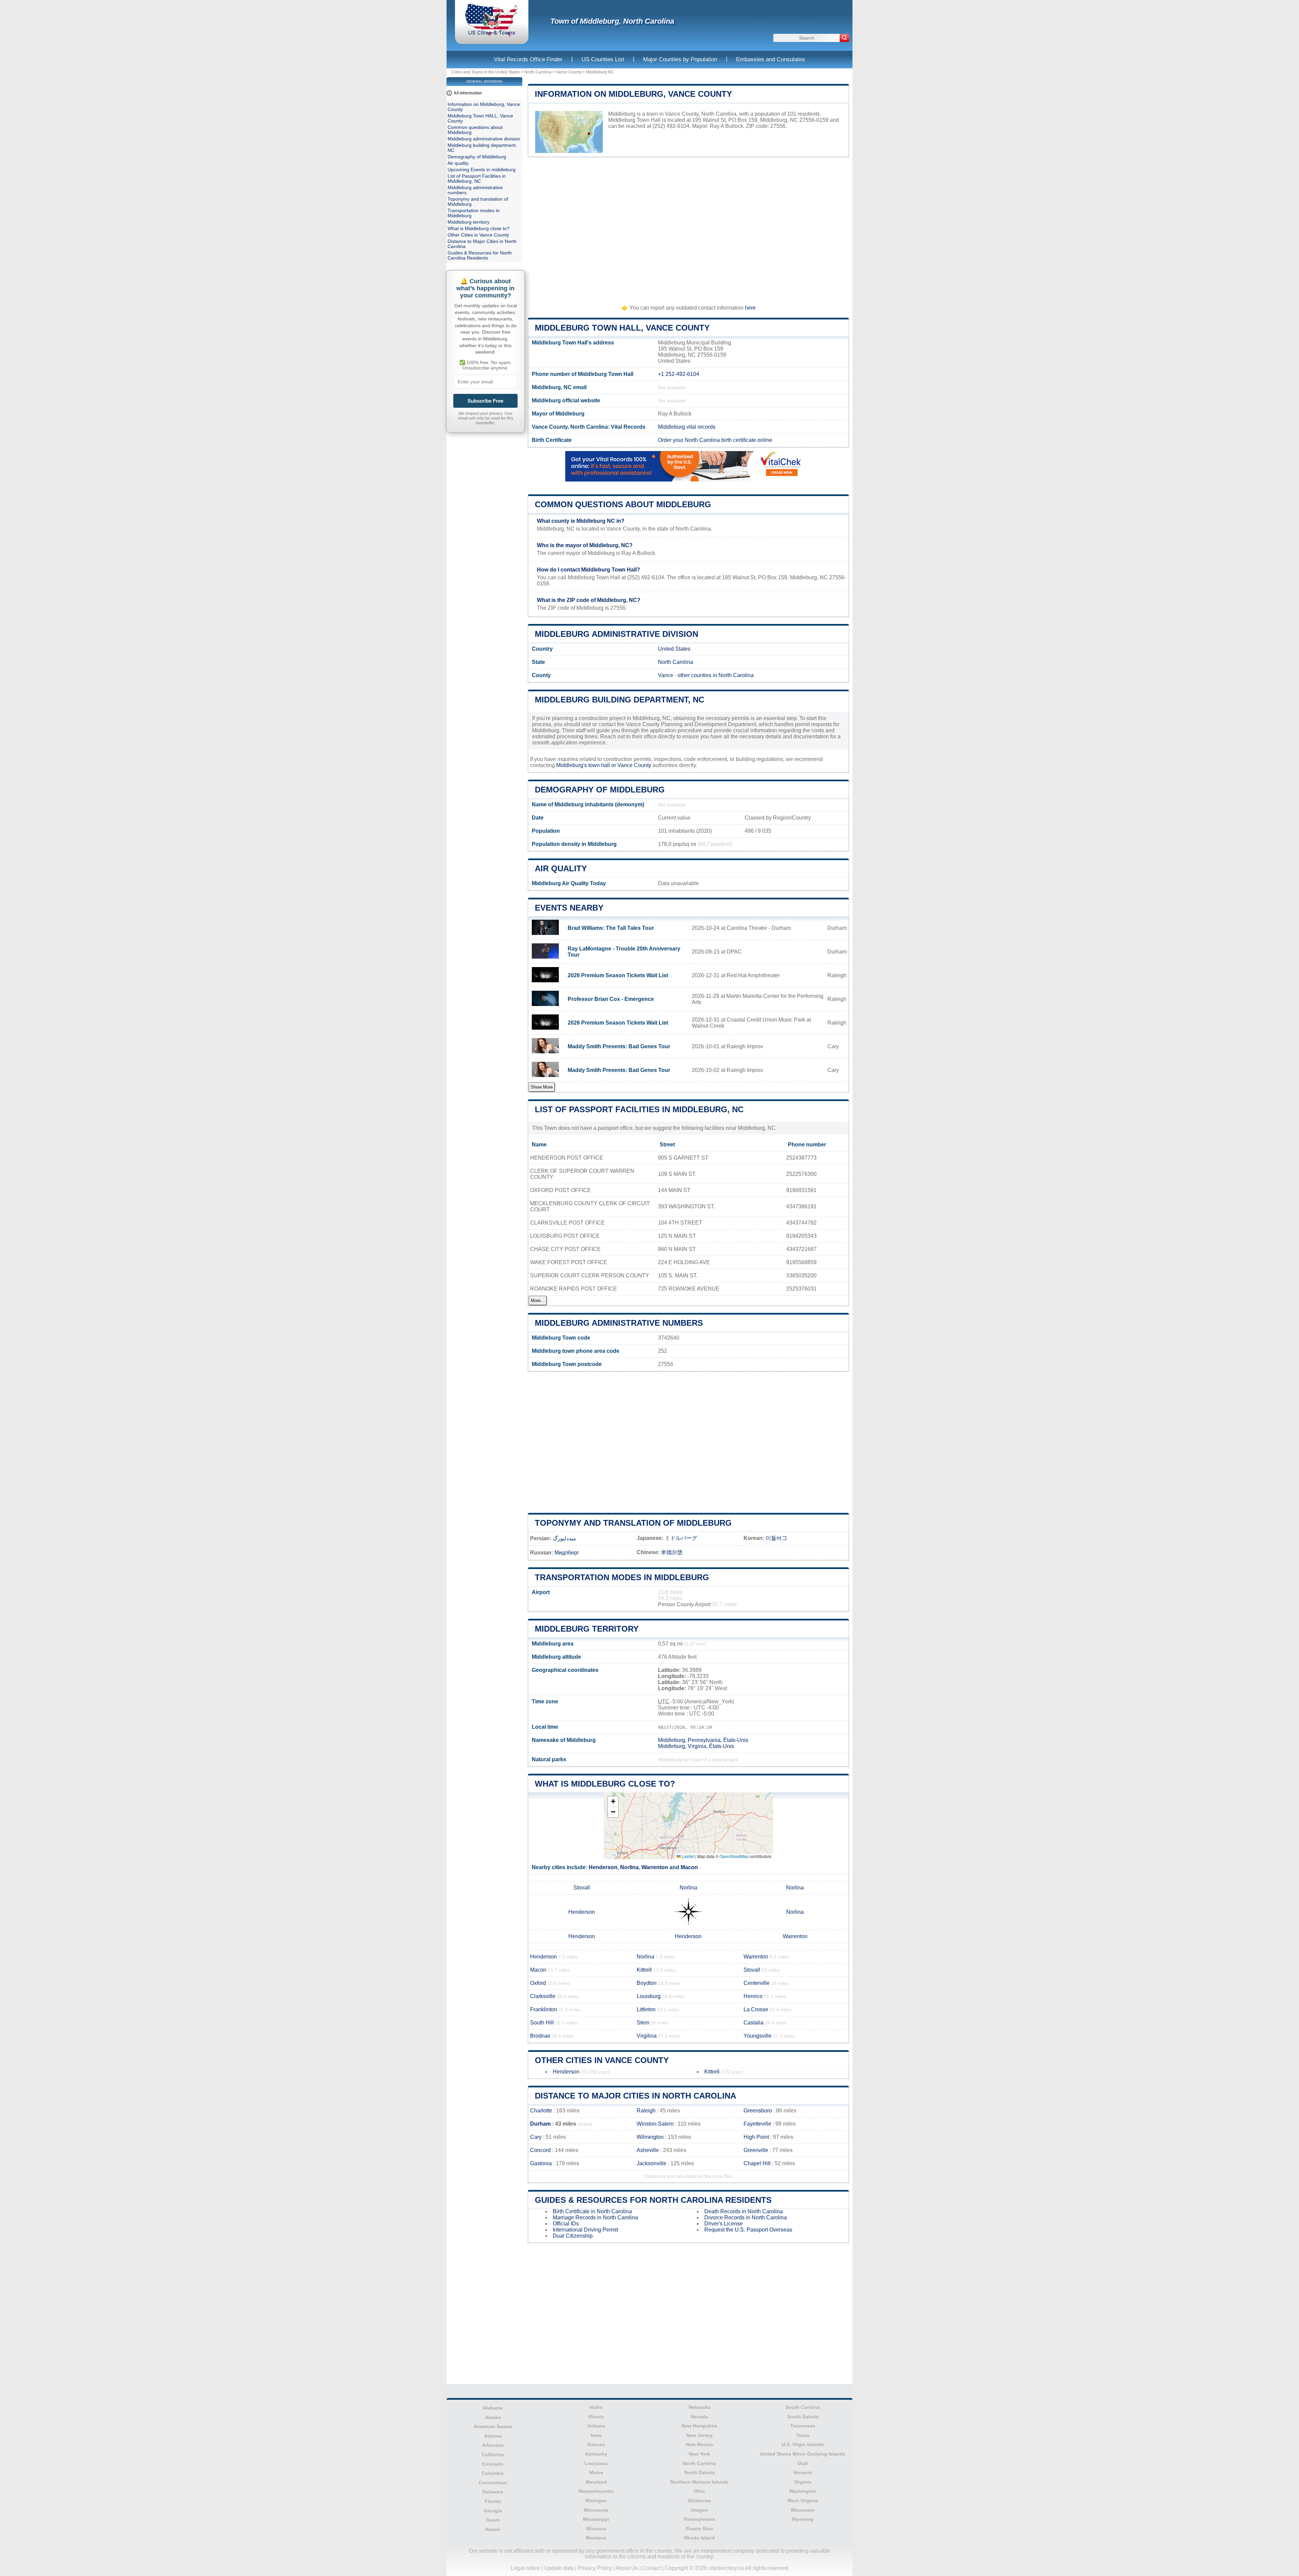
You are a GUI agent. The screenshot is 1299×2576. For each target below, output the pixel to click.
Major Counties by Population (680, 59)
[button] (613, 1802)
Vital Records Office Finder (528, 59)
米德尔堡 (672, 1552)
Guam (493, 2520)
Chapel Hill (757, 2163)
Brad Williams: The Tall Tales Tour (611, 928)
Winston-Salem (655, 2124)
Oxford (538, 1983)
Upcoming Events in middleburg (482, 170)
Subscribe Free (485, 401)
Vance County (569, 72)
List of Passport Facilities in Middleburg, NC (639, 1109)
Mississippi (596, 2519)
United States (674, 649)
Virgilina (647, 2036)
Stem (643, 2023)
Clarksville (543, 1996)
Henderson (603, 1867)
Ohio (699, 2491)
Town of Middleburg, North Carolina (612, 21)
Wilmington (650, 2137)
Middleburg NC (600, 72)
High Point (756, 2137)
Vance (666, 675)
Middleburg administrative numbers (619, 1323)
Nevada (699, 2417)
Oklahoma (699, 2501)
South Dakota (803, 2417)
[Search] (844, 38)
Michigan (596, 2501)
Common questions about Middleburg (623, 504)
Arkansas (493, 2445)
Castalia (754, 2023)
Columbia (493, 2473)
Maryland (596, 2482)
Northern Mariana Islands (700, 2482)
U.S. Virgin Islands (803, 2444)
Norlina (629, 1867)
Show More (542, 1087)
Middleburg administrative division (617, 634)
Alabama (493, 2408)
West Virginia (803, 2501)
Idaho (596, 2407)
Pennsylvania (700, 2519)
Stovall (582, 1888)
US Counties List (603, 59)
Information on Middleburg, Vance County (633, 94)
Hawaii (493, 2529)
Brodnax (540, 2036)
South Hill (542, 2023)
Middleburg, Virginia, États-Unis (696, 1746)
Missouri (596, 2529)
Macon (689, 1867)
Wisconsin (803, 2510)
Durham (540, 2124)
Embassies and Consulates (771, 59)
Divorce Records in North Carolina (746, 2217)
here (750, 308)
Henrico (753, 1996)
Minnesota (596, 2510)
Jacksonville (652, 2163)
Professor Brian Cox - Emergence (611, 999)
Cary (536, 2137)
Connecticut (493, 2483)
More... (538, 1301)
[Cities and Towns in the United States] (492, 35)
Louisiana (596, 2463)
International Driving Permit (585, 2230)
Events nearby (569, 908)
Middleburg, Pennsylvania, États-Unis (703, 1740)
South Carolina (803, 2407)
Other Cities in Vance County (602, 2060)
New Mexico (700, 2444)
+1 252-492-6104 (679, 374)
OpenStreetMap (734, 1856)
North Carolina (538, 72)
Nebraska (700, 2407)
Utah (803, 2463)
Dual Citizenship (573, 2236)
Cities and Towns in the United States (486, 72)
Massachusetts (596, 2491)
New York (699, 2454)
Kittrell (644, 1970)
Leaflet (687, 1856)
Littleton (646, 2009)
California (493, 2455)
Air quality (561, 868)
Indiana (596, 2426)
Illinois (596, 2417)
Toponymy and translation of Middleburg (633, 1523)
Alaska (493, 2417)
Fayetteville (757, 2124)
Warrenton (655, 1867)
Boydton (647, 1983)
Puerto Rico (700, 2529)
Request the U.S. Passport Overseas (748, 2230)
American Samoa (493, 2426)
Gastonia (541, 2163)
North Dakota (700, 2472)
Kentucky (596, 2454)
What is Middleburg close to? (605, 1784)
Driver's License (724, 2224)
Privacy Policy (595, 2568)
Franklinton (544, 2009)
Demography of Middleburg (600, 790)
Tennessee (803, 2426)
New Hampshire (700, 2426)
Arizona (493, 2436)
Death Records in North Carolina (744, 2211)
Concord (540, 2150)
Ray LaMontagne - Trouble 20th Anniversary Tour (624, 952)
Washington (803, 2491)
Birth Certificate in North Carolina (592, 2211)
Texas (803, 2435)
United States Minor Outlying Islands (803, 2454)
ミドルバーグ (681, 1538)
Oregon (699, 2510)
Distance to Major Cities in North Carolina (635, 2096)
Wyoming (803, 2519)
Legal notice (526, 2568)
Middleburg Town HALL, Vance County (622, 328)
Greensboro (758, 2111)
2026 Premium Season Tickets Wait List (618, 975)
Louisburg (649, 1996)
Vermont (803, 2472)
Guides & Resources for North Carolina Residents (653, 2200)
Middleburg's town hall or (587, 765)
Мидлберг (567, 1553)
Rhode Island (699, 2538)
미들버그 (776, 1538)
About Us (627, 2568)
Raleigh (646, 2111)
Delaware (493, 2492)
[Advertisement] (688, 228)
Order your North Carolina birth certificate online (715, 440)
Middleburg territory (587, 1629)
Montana (596, 2538)
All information (468, 93)
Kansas (596, 2444)
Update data (559, 2568)
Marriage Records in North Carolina (595, 2217)
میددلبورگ (564, 1538)
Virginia (803, 2482)
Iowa (596, 2435)
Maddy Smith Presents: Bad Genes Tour (619, 1046)
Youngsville (758, 2036)
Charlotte (541, 2111)
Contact (651, 2568)
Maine (596, 2472)
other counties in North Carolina (716, 675)
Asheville (648, 2150)
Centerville (757, 1983)
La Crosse (756, 2009)
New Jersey (700, 2435)
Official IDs (566, 2224)
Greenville (756, 2150)
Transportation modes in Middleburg (622, 1577)
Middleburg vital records (687, 427)
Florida (493, 2501)
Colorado (493, 2464)
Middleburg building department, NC (620, 700)
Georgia (493, 2511)
